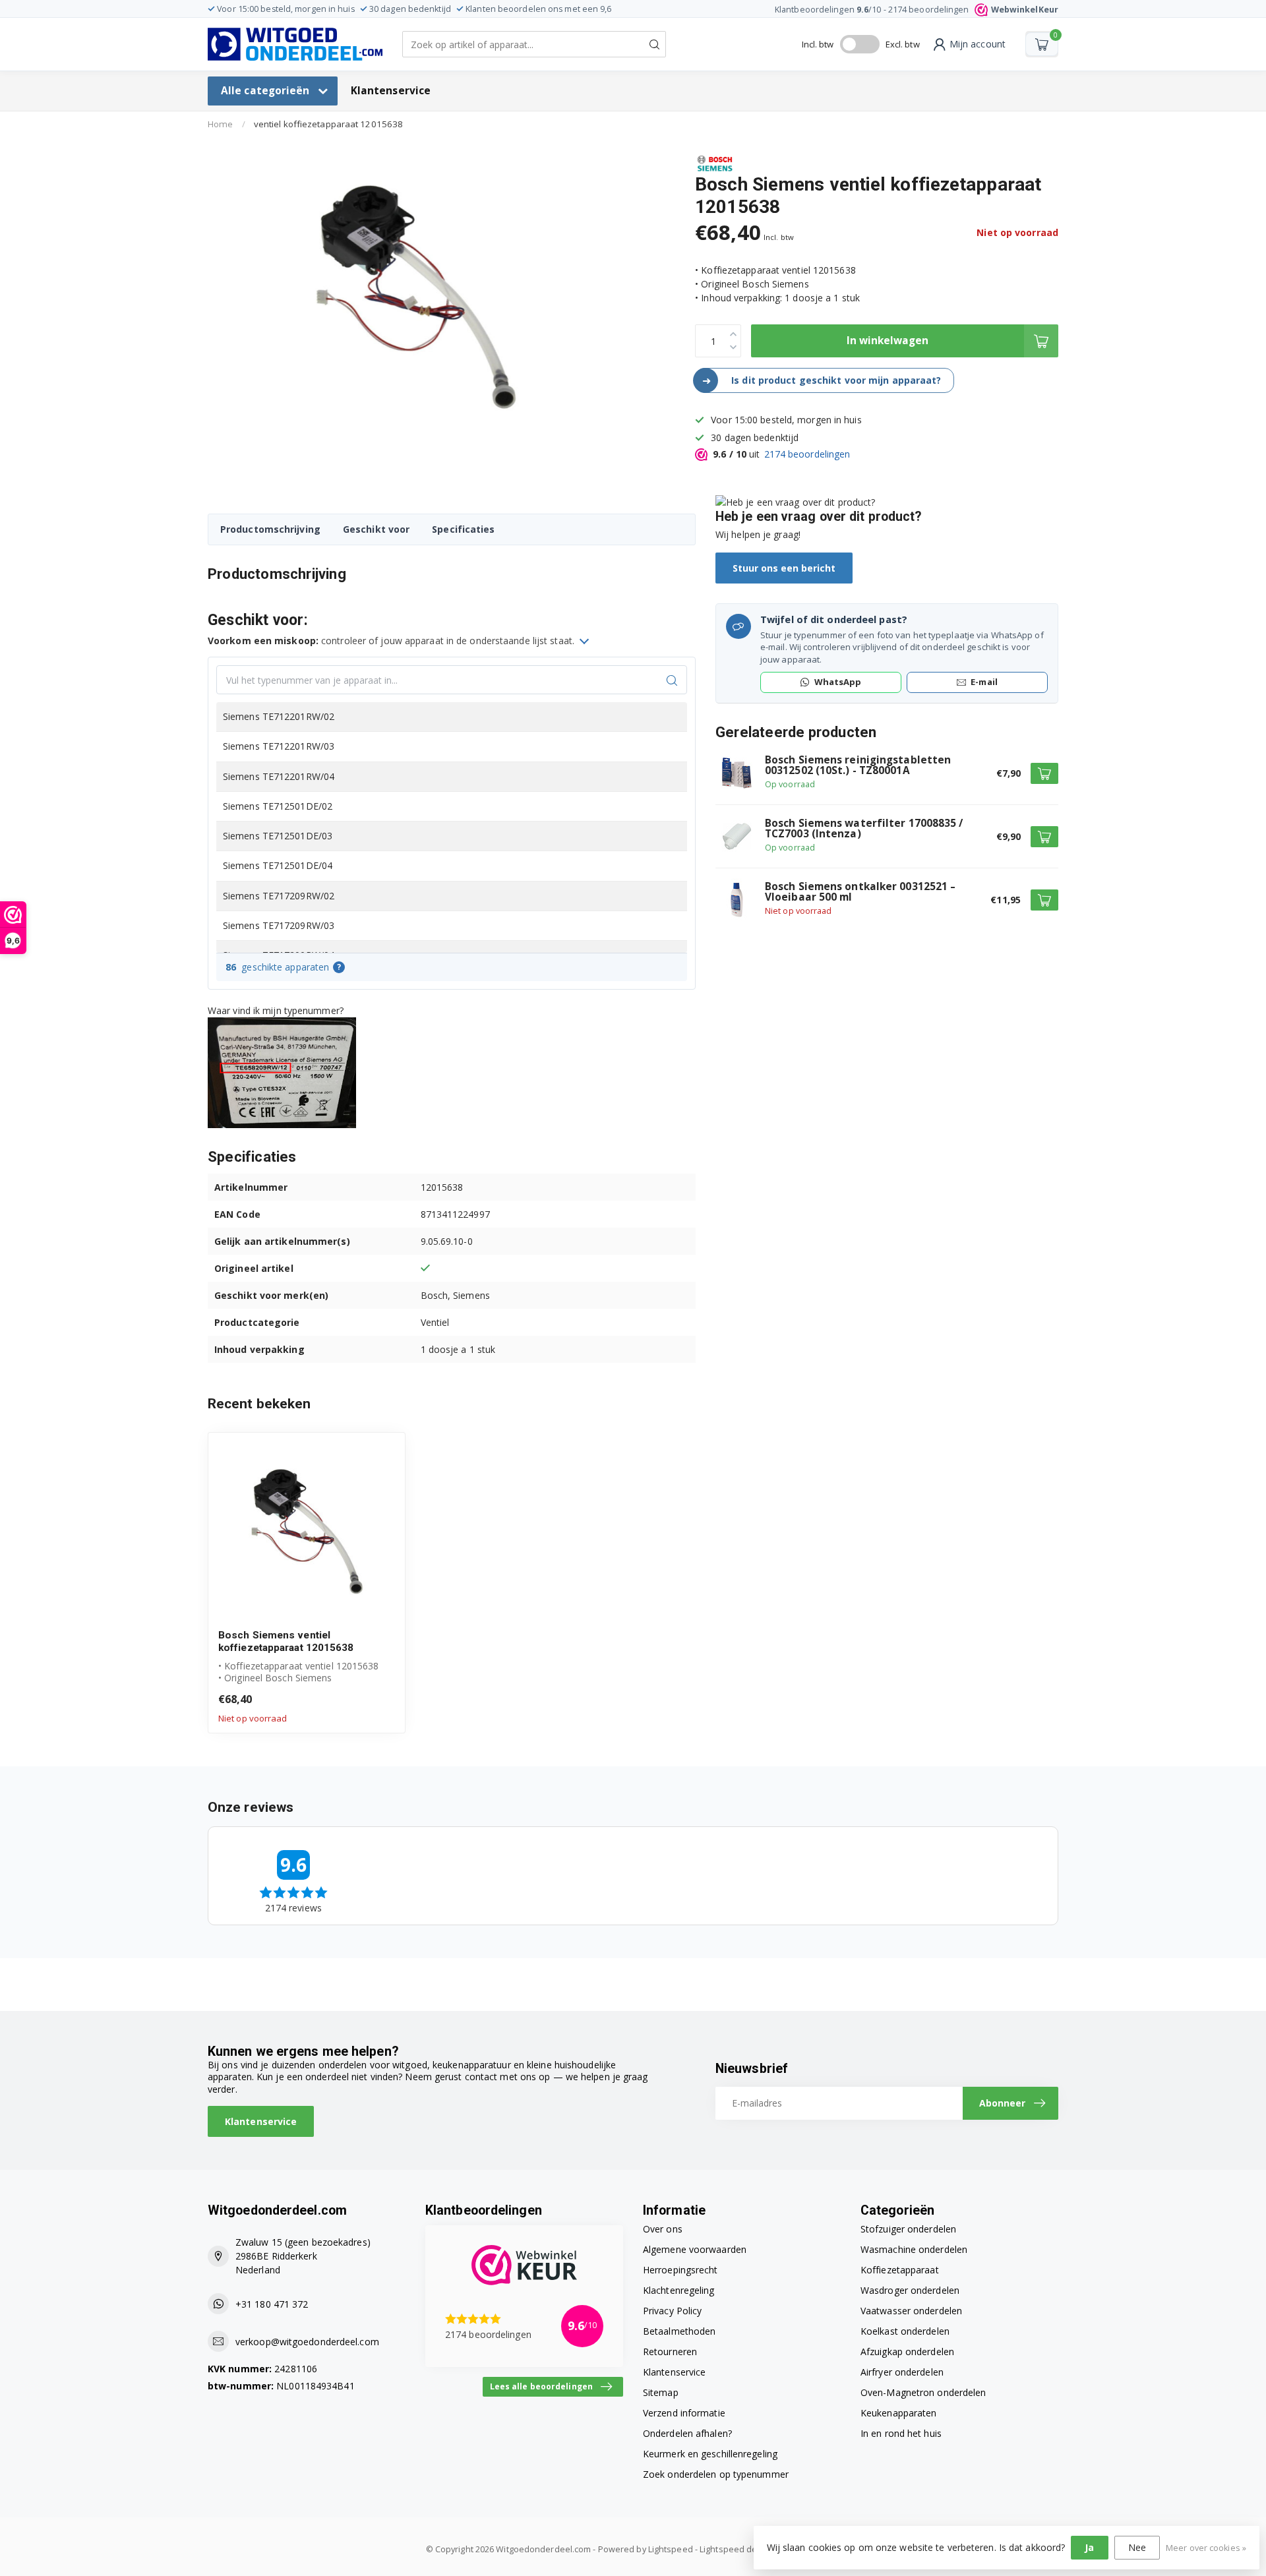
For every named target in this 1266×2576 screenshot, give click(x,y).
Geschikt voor (376, 529)
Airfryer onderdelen (902, 2372)
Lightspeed (671, 2549)
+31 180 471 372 (272, 2304)
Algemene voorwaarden (695, 2249)
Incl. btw (818, 44)
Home (220, 124)
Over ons (663, 2229)
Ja (1089, 2547)
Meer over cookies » (1206, 2548)
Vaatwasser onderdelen (911, 2311)
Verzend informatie (684, 2413)
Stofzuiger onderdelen (908, 2229)
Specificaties (463, 529)
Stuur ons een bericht (784, 568)
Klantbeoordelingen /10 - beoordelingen (917, 10)
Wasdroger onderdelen (910, 2290)
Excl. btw (903, 44)
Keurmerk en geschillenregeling (710, 2454)
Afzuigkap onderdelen (907, 2351)
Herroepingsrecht (680, 2270)
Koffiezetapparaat (900, 2270)
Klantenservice (391, 91)
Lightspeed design (737, 2549)
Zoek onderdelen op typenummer (716, 2474)
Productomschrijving (270, 529)
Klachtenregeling (679, 2290)
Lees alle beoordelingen (541, 2386)
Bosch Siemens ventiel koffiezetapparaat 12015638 (286, 1641)
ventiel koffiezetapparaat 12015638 (328, 124)
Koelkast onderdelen (905, 2331)
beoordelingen (807, 454)
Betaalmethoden (679, 2331)
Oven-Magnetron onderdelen (923, 2392)
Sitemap (661, 2392)
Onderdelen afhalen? (687, 2433)
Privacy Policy (672, 2311)
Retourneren (670, 2351)
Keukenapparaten (899, 2413)
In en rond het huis (901, 2433)
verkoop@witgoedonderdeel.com (307, 2342)
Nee (1137, 2547)
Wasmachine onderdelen (914, 2249)
